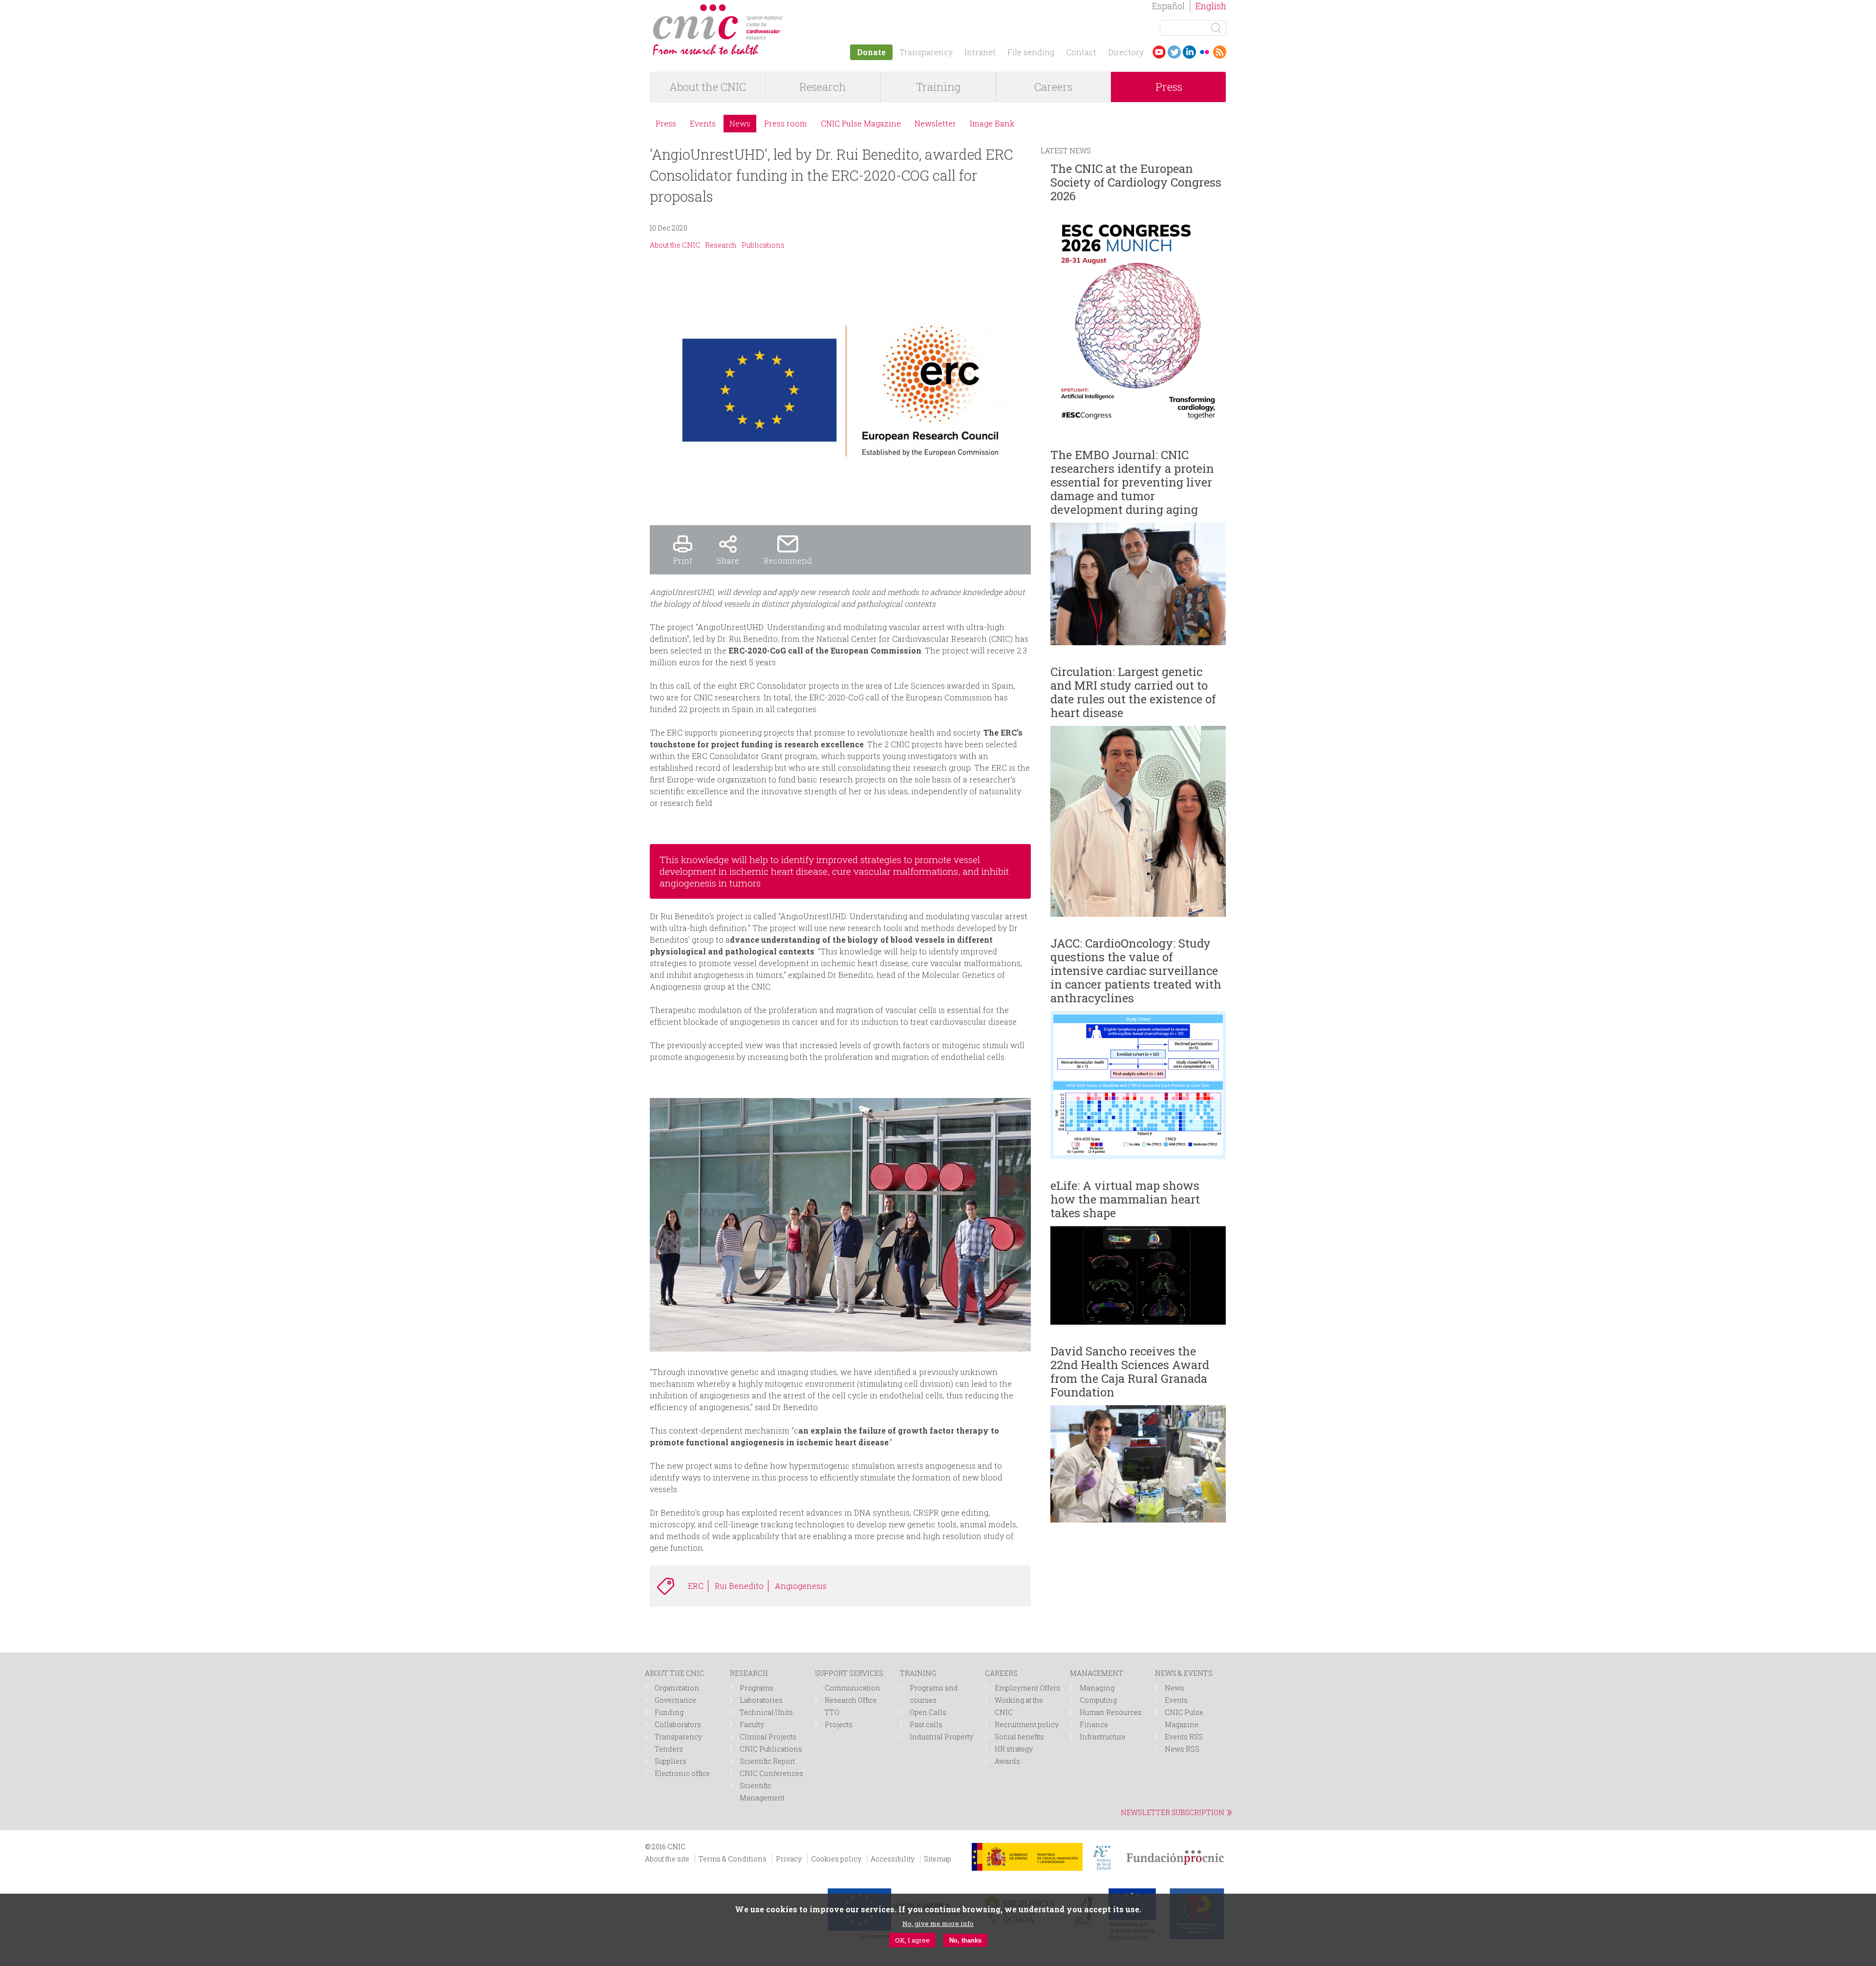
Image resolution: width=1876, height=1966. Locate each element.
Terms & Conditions (733, 1859)
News (740, 123)
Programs (757, 1688)
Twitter (1174, 52)
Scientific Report (767, 1761)
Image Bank (992, 123)
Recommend (788, 560)
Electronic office (682, 1773)
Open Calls (928, 1712)
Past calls (926, 1724)
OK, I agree (912, 1940)
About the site (667, 1859)
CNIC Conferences (771, 1773)
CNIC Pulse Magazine (861, 123)
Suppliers (671, 1761)
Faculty (752, 1724)
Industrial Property (941, 1737)
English (1211, 6)
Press (1169, 87)
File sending (1031, 52)
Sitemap (938, 1859)
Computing (1098, 1700)
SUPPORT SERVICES (849, 1673)
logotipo (790, 9)
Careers (1053, 87)
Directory (1126, 52)
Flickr (1204, 52)
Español (1168, 6)
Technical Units (766, 1712)
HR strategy (1014, 1749)
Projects (839, 1724)
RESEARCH (749, 1673)
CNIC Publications (771, 1749)
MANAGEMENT (1097, 1673)
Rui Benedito (739, 1586)
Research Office (851, 1700)
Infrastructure (1103, 1737)
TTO (832, 1712)
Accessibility (893, 1859)
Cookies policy (836, 1859)
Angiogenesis (801, 1586)
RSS (1220, 52)
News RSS (1182, 1749)
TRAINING (918, 1673)
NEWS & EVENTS (1184, 1673)
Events (703, 123)
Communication (853, 1688)
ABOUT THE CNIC (674, 1673)
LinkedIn (1189, 52)
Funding (669, 1712)
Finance (1094, 1724)
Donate (871, 52)
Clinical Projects (768, 1737)
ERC (696, 1586)
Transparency (926, 52)
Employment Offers (1027, 1688)
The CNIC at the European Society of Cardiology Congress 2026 (1136, 182)
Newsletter (935, 123)
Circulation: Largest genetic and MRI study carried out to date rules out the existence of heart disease (1133, 692)
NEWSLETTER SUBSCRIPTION (1172, 1812)
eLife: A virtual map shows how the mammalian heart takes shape (1125, 1199)
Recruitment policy (1027, 1724)
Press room (786, 123)
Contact (1081, 52)
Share (728, 560)
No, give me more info (938, 1924)
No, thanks (965, 1940)
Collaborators (678, 1724)
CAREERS (1001, 1673)
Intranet (980, 52)
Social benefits (1019, 1737)
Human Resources (1111, 1712)
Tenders (669, 1749)
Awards (1007, 1761)
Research (823, 87)
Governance (675, 1700)
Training (938, 87)
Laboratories (761, 1700)
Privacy (789, 1859)
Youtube (1159, 52)
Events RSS (1184, 1737)
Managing (1097, 1688)
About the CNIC (708, 87)
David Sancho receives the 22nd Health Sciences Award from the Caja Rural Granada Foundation (1130, 1372)
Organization (677, 1688)
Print (683, 560)
